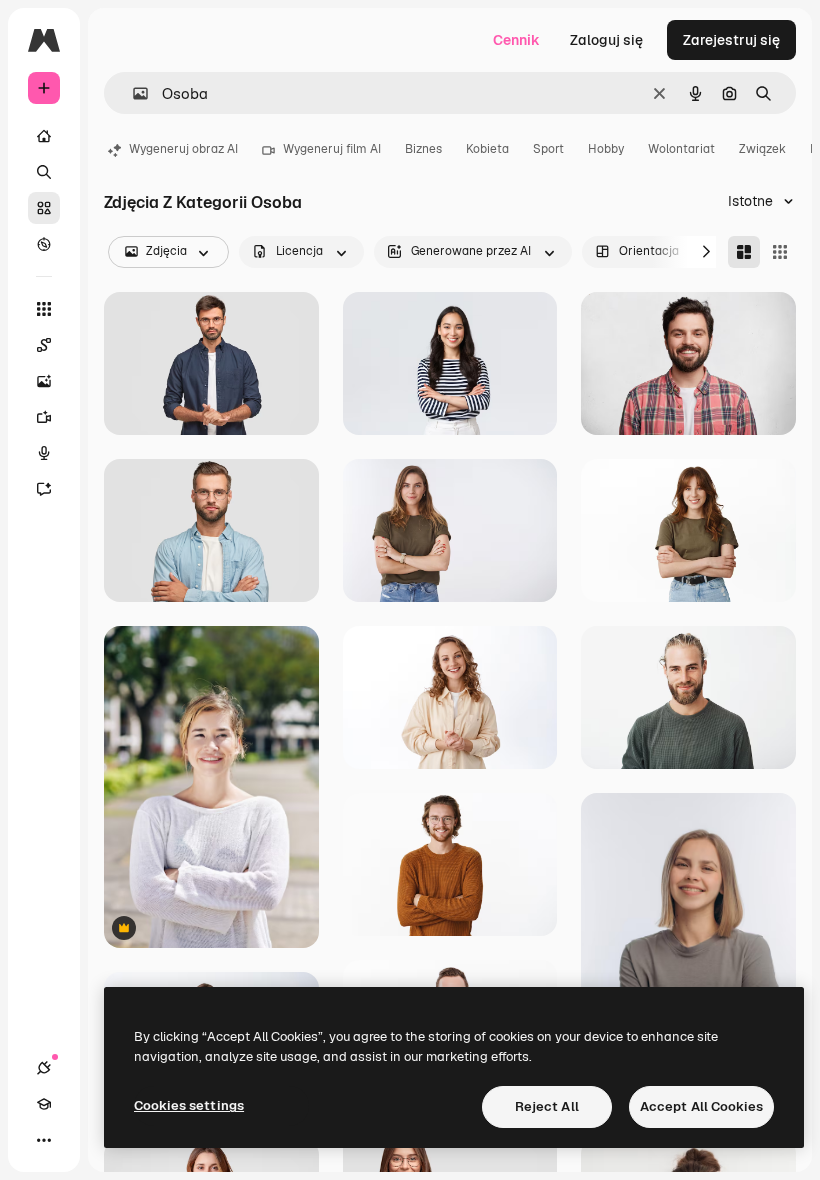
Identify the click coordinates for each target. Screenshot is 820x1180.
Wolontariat (681, 149)
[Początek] (44, 136)
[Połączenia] (44, 1068)
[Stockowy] (44, 208)
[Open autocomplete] (132, 93)
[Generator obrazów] (44, 381)
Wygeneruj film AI (332, 149)
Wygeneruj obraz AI (183, 149)
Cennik (516, 40)
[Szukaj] (44, 172)
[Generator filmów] (44, 417)
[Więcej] (44, 1140)
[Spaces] (44, 345)
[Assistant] (44, 489)
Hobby (606, 149)
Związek (762, 149)
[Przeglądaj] (44, 244)
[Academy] (44, 1104)
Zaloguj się (606, 40)
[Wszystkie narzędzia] (44, 309)
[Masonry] (744, 252)
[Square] (780, 252)
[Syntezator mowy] (44, 453)
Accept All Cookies (701, 1106)
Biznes (423, 149)
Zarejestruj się (731, 40)
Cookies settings (189, 1105)
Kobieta (487, 149)
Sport (548, 149)
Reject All (547, 1106)
